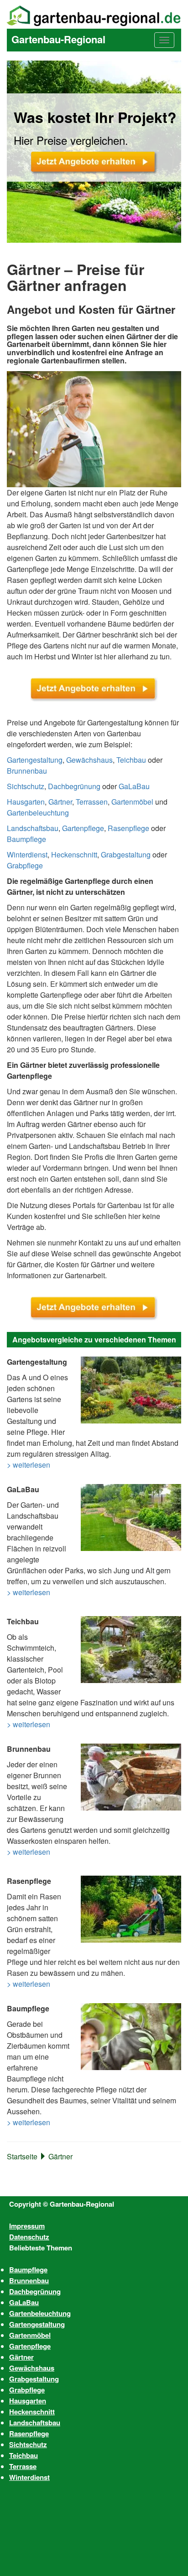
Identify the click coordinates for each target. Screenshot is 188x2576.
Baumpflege (26, 839)
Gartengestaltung (35, 760)
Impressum (27, 2226)
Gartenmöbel (132, 802)
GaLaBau (134, 786)
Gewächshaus (89, 760)
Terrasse (23, 2466)
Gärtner (60, 802)
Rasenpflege (128, 828)
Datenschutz (29, 2237)
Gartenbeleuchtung (38, 813)
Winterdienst (27, 854)
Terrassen (92, 802)
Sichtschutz (26, 786)
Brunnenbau (27, 771)
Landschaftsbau (33, 828)
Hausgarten (26, 802)
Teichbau (131, 760)
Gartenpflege (83, 828)
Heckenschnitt (74, 854)
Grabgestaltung (126, 854)
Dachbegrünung (74, 786)
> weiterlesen (29, 1465)
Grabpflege (25, 865)
